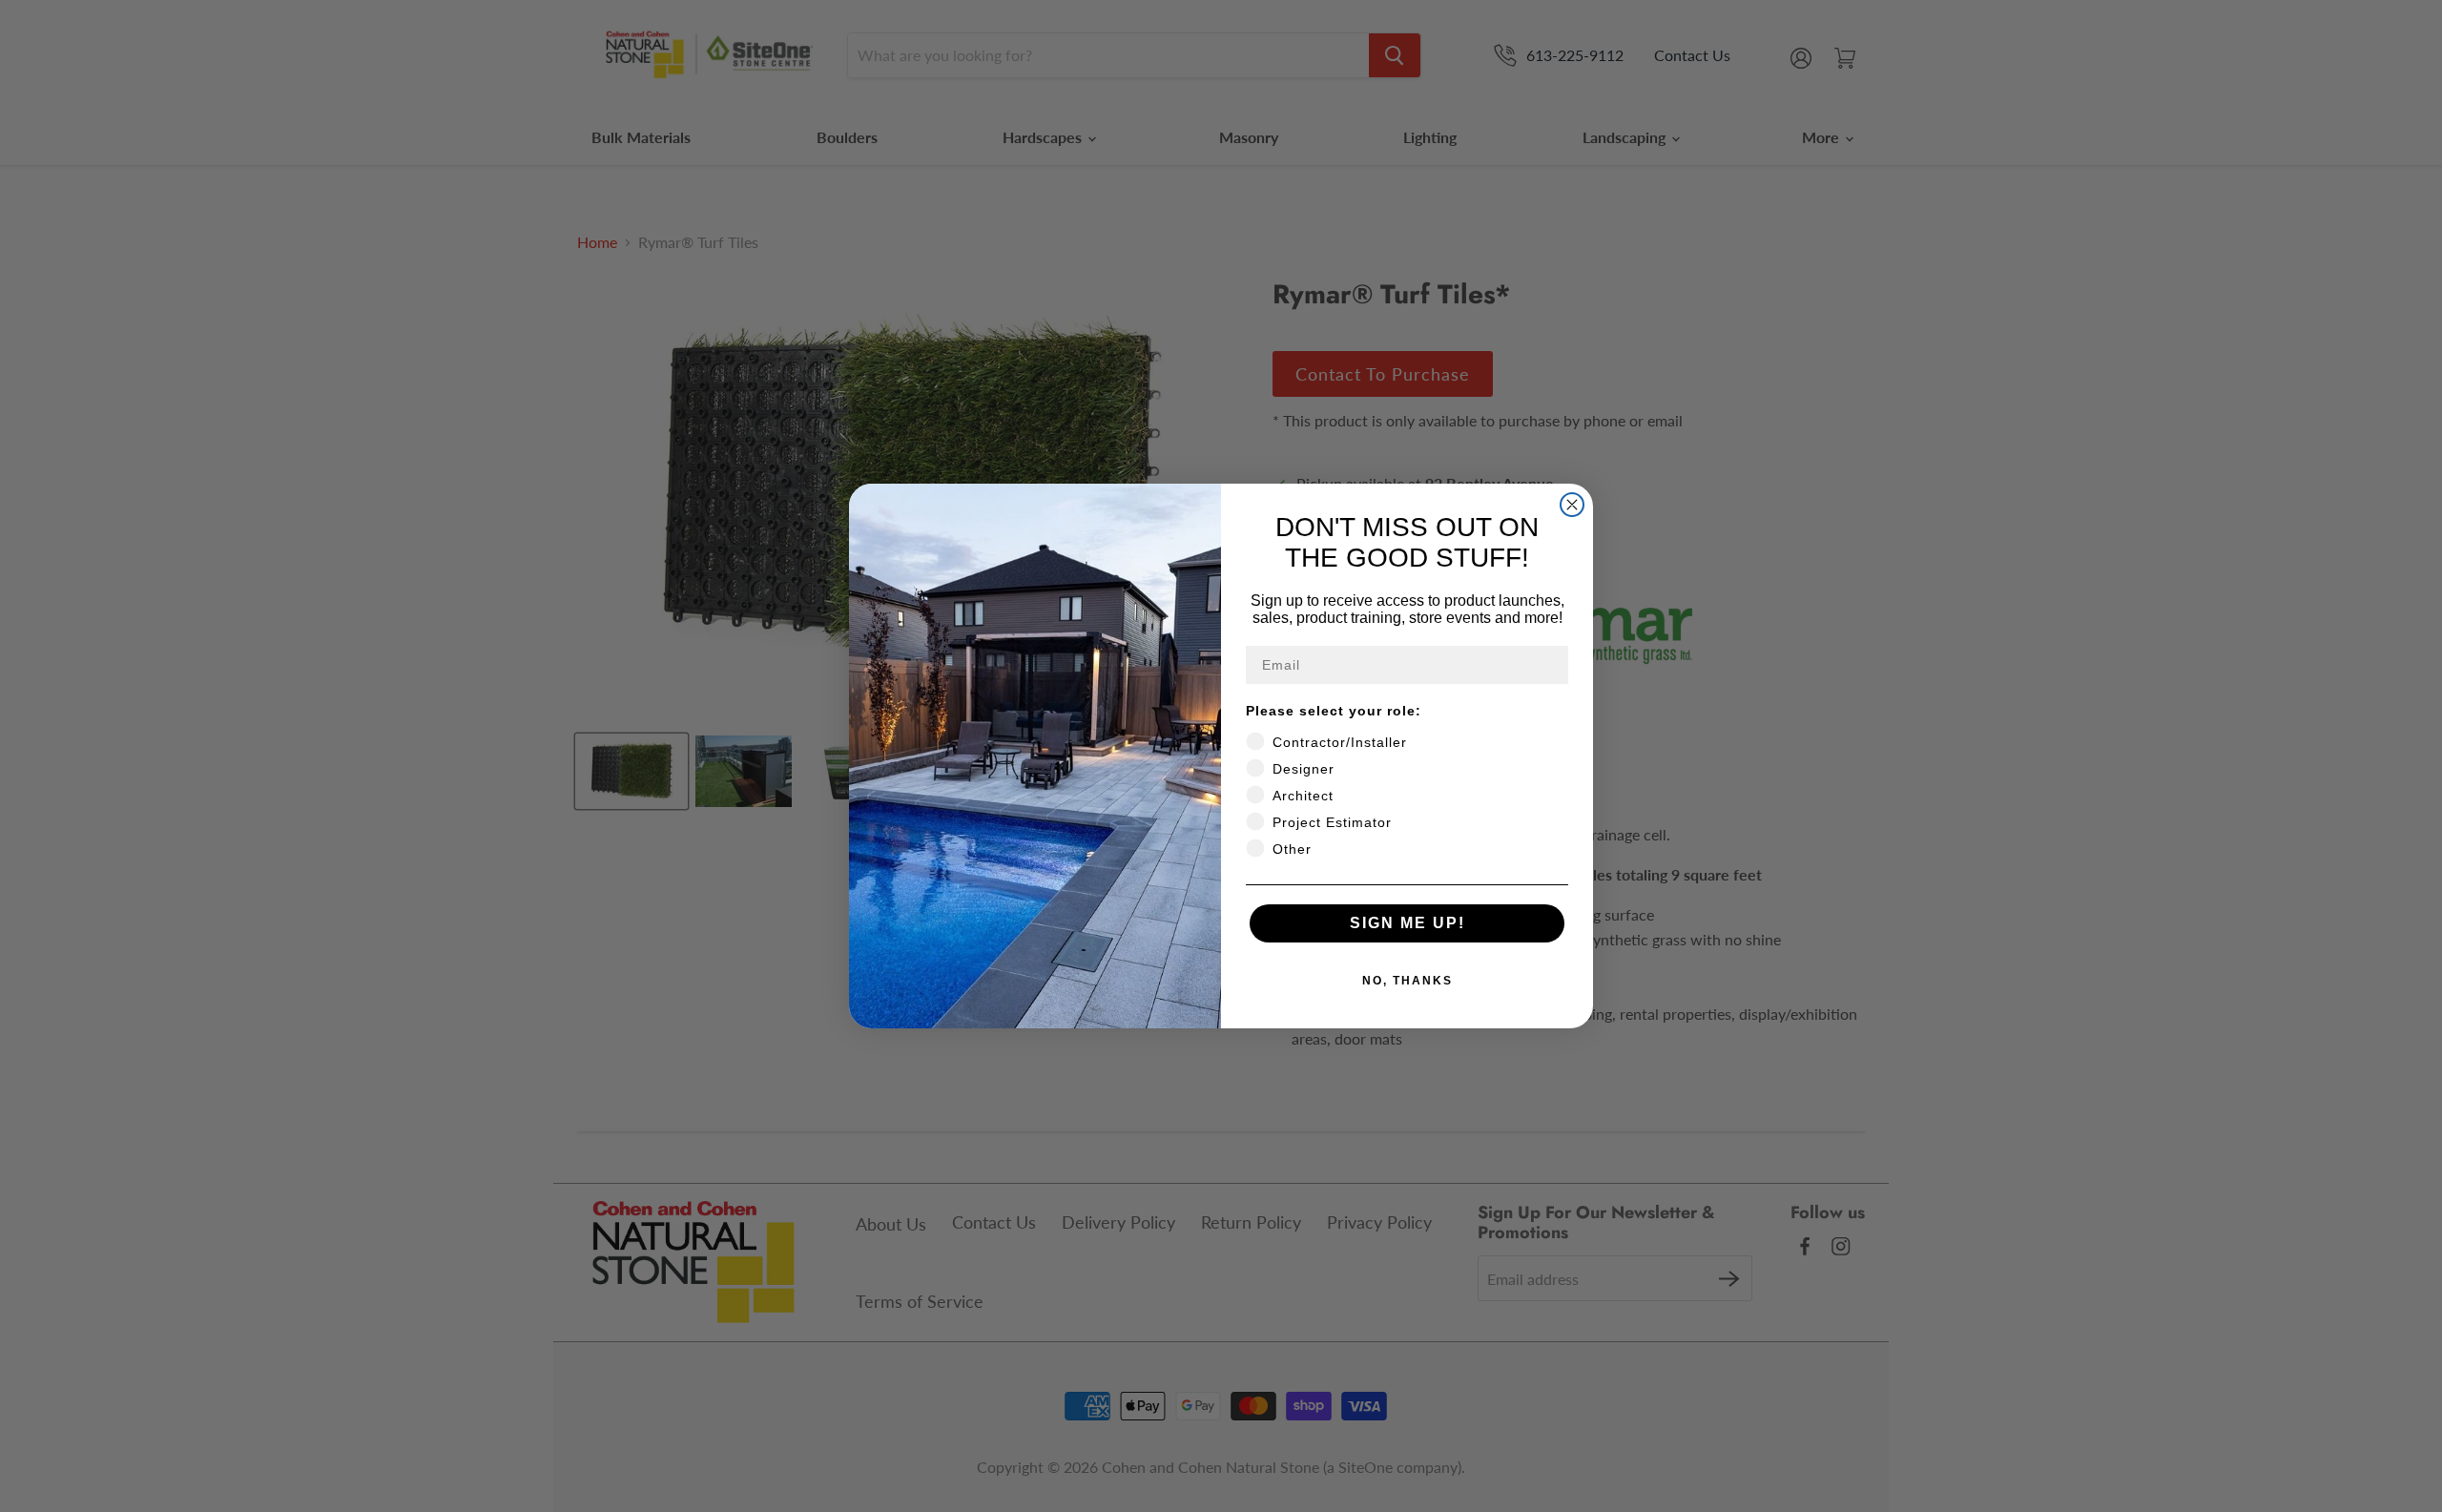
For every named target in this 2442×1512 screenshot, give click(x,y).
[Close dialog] (1572, 505)
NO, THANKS (1407, 981)
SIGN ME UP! (1407, 923)
